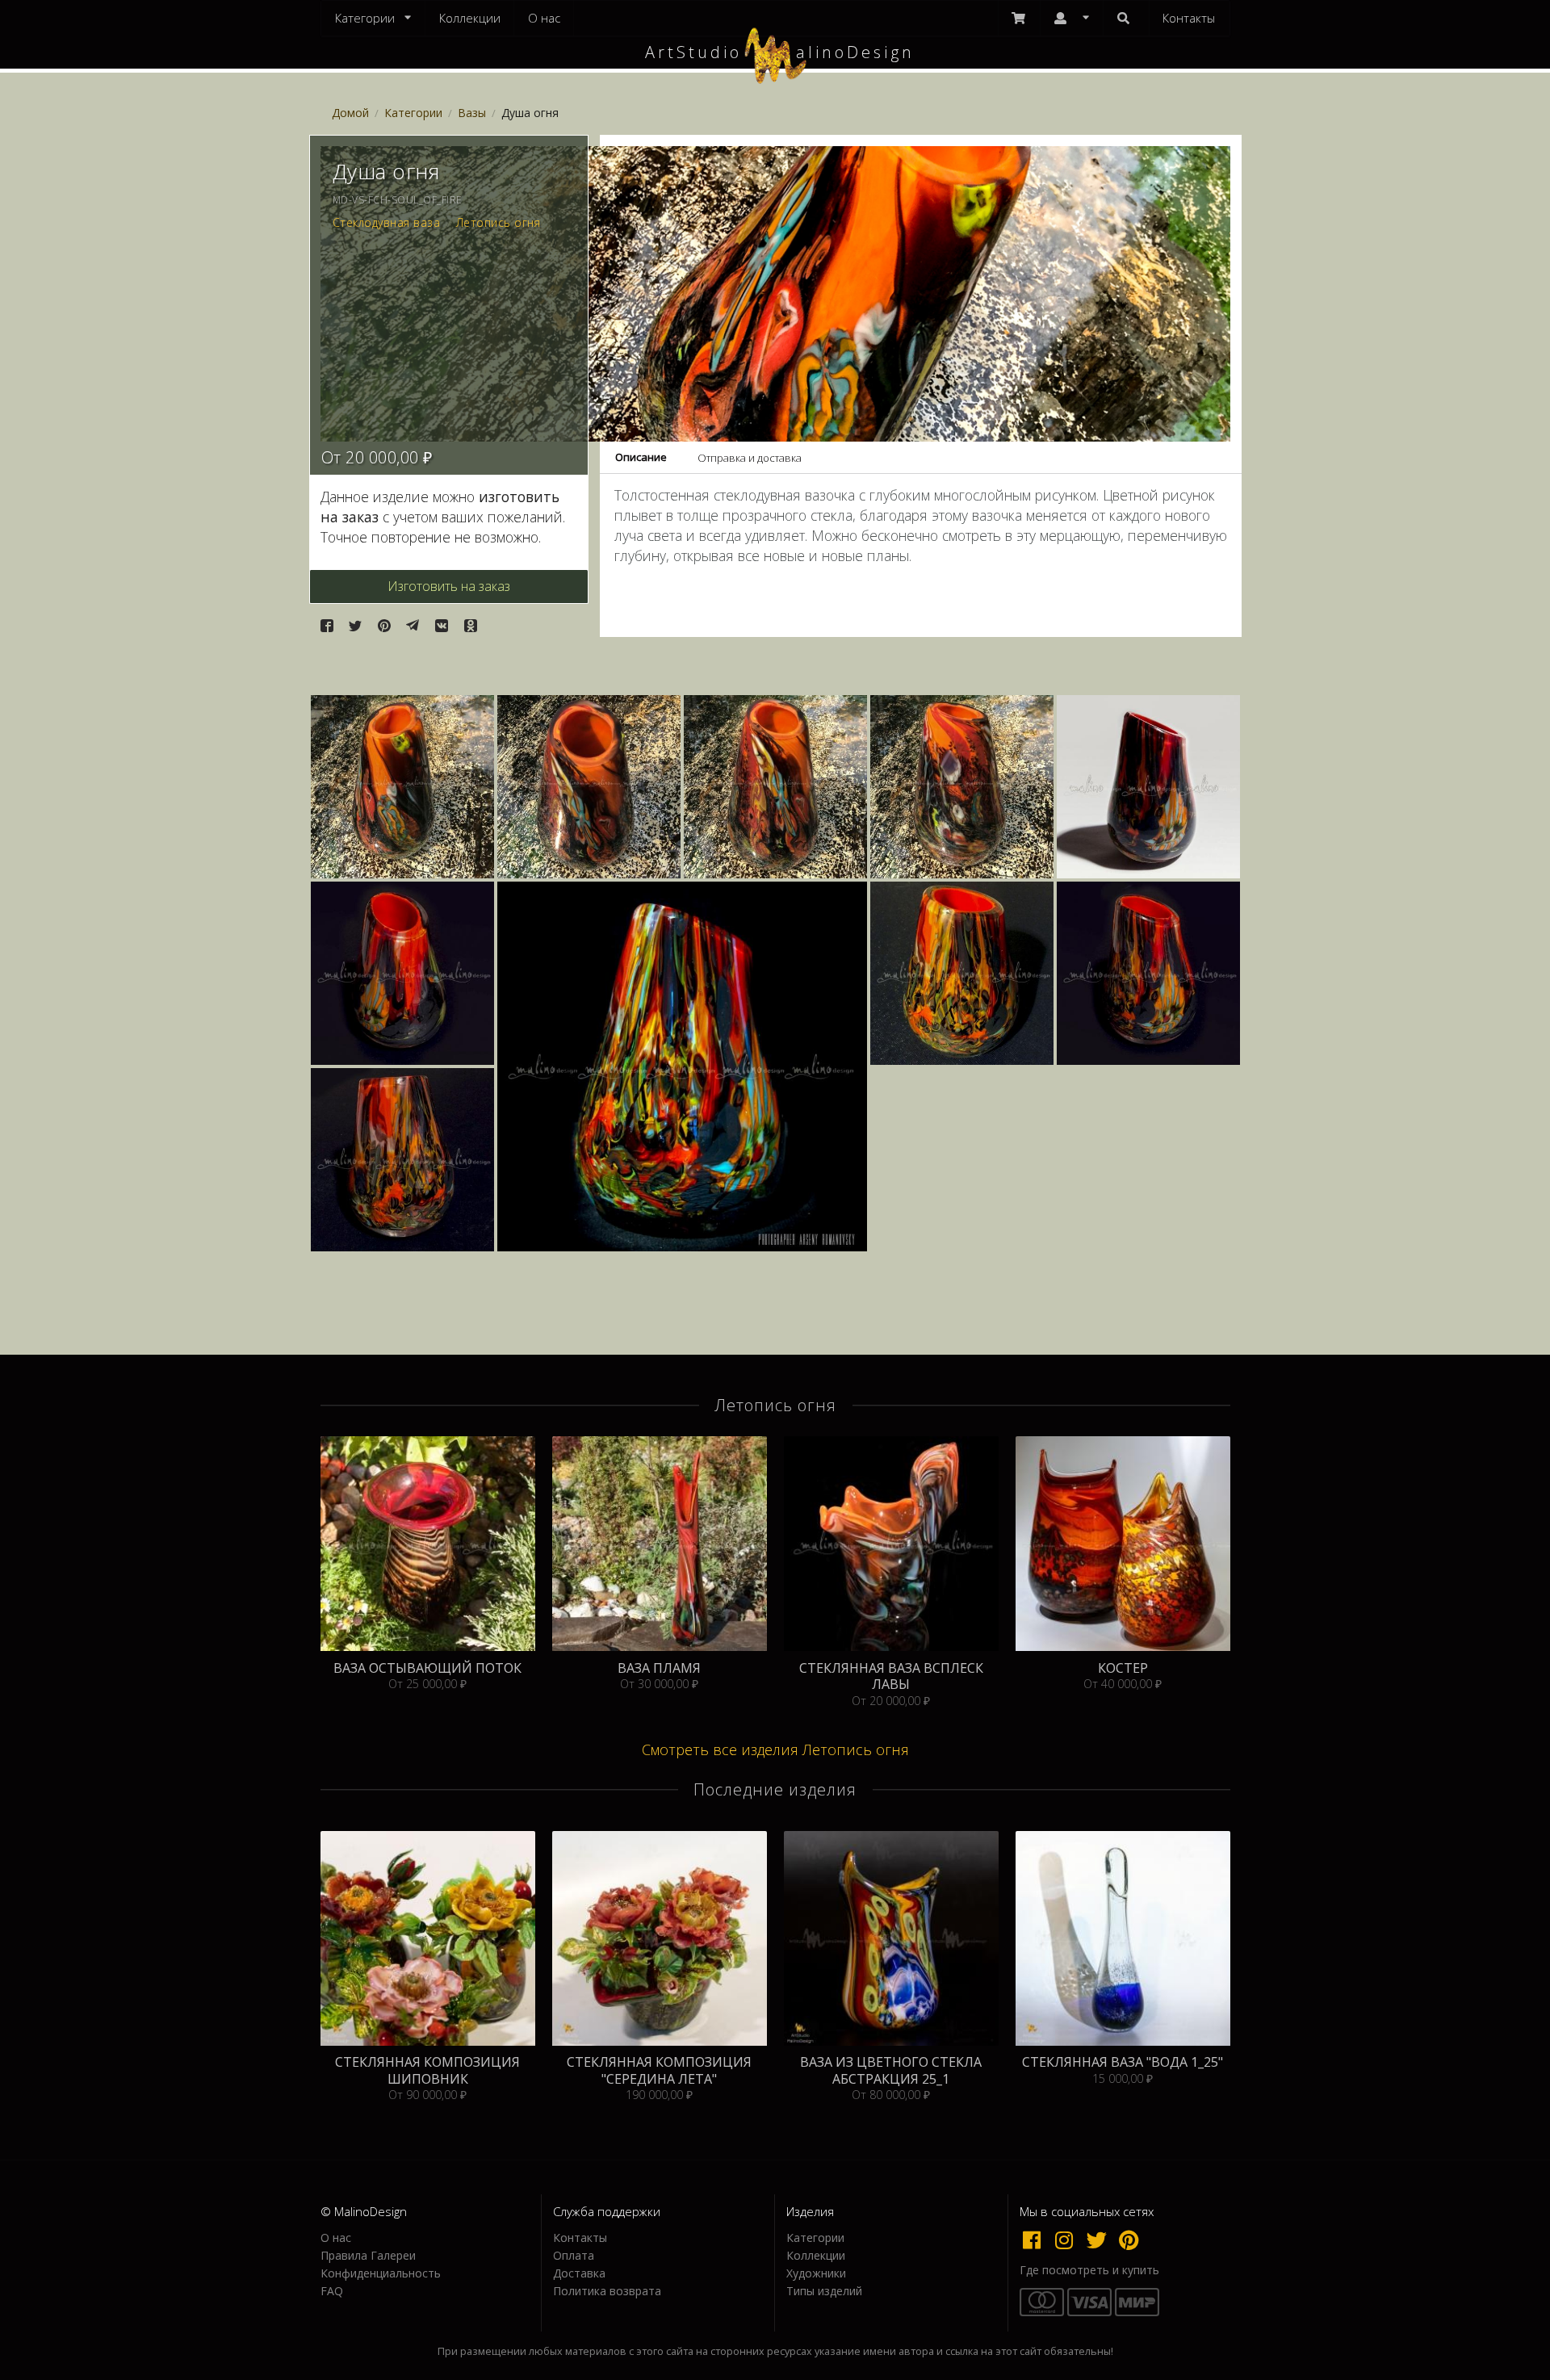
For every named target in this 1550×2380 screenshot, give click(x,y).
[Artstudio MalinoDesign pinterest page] (1130, 2240)
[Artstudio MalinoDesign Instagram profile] (1068, 2240)
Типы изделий (824, 2290)
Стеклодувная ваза (387, 223)
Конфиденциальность (381, 2273)
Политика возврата (607, 2290)
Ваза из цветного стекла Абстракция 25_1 (891, 2070)
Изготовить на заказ (449, 586)
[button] (327, 626)
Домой (350, 113)
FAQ (332, 2290)
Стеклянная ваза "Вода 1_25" (1123, 2062)
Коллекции (470, 18)
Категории (413, 113)
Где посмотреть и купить (1089, 2270)
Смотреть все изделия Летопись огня (775, 1749)
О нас (544, 18)
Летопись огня (499, 223)
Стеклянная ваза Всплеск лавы (891, 1676)
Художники (816, 2273)
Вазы (472, 113)
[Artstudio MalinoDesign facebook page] (1036, 2240)
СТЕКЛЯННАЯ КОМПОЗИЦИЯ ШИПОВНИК (427, 2070)
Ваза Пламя (659, 1668)
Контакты (1189, 18)
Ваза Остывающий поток (427, 1668)
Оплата (574, 2255)
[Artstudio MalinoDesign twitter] (1100, 2240)
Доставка (579, 2273)
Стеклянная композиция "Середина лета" (659, 2070)
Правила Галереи (368, 2255)
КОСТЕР (1123, 1668)
